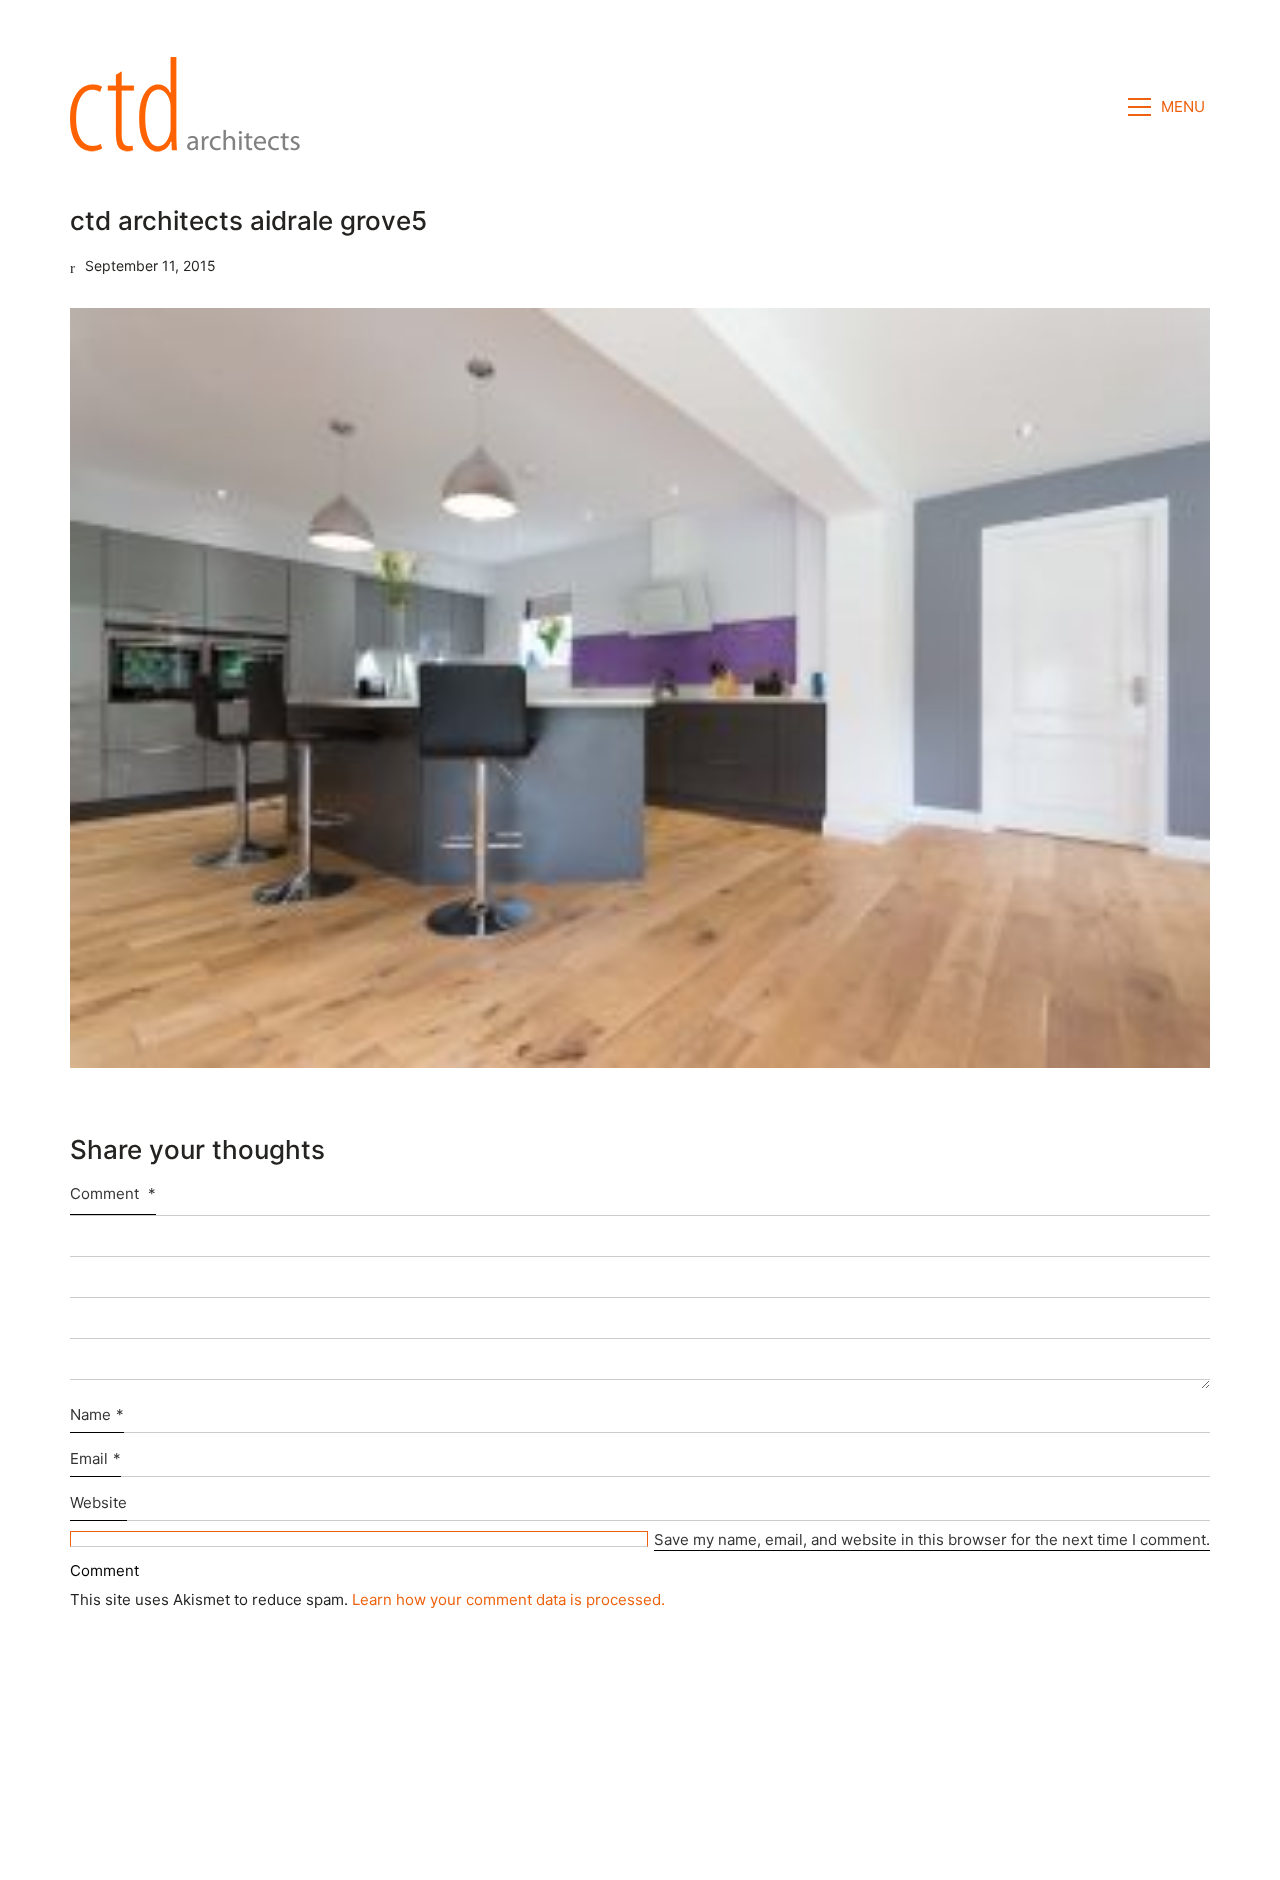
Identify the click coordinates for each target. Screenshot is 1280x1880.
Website (98, 1502)
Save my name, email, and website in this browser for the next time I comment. (932, 1539)
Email (95, 1458)
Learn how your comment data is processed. (508, 1599)
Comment (113, 1193)
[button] (1169, 107)
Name (97, 1414)
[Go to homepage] (191, 107)
